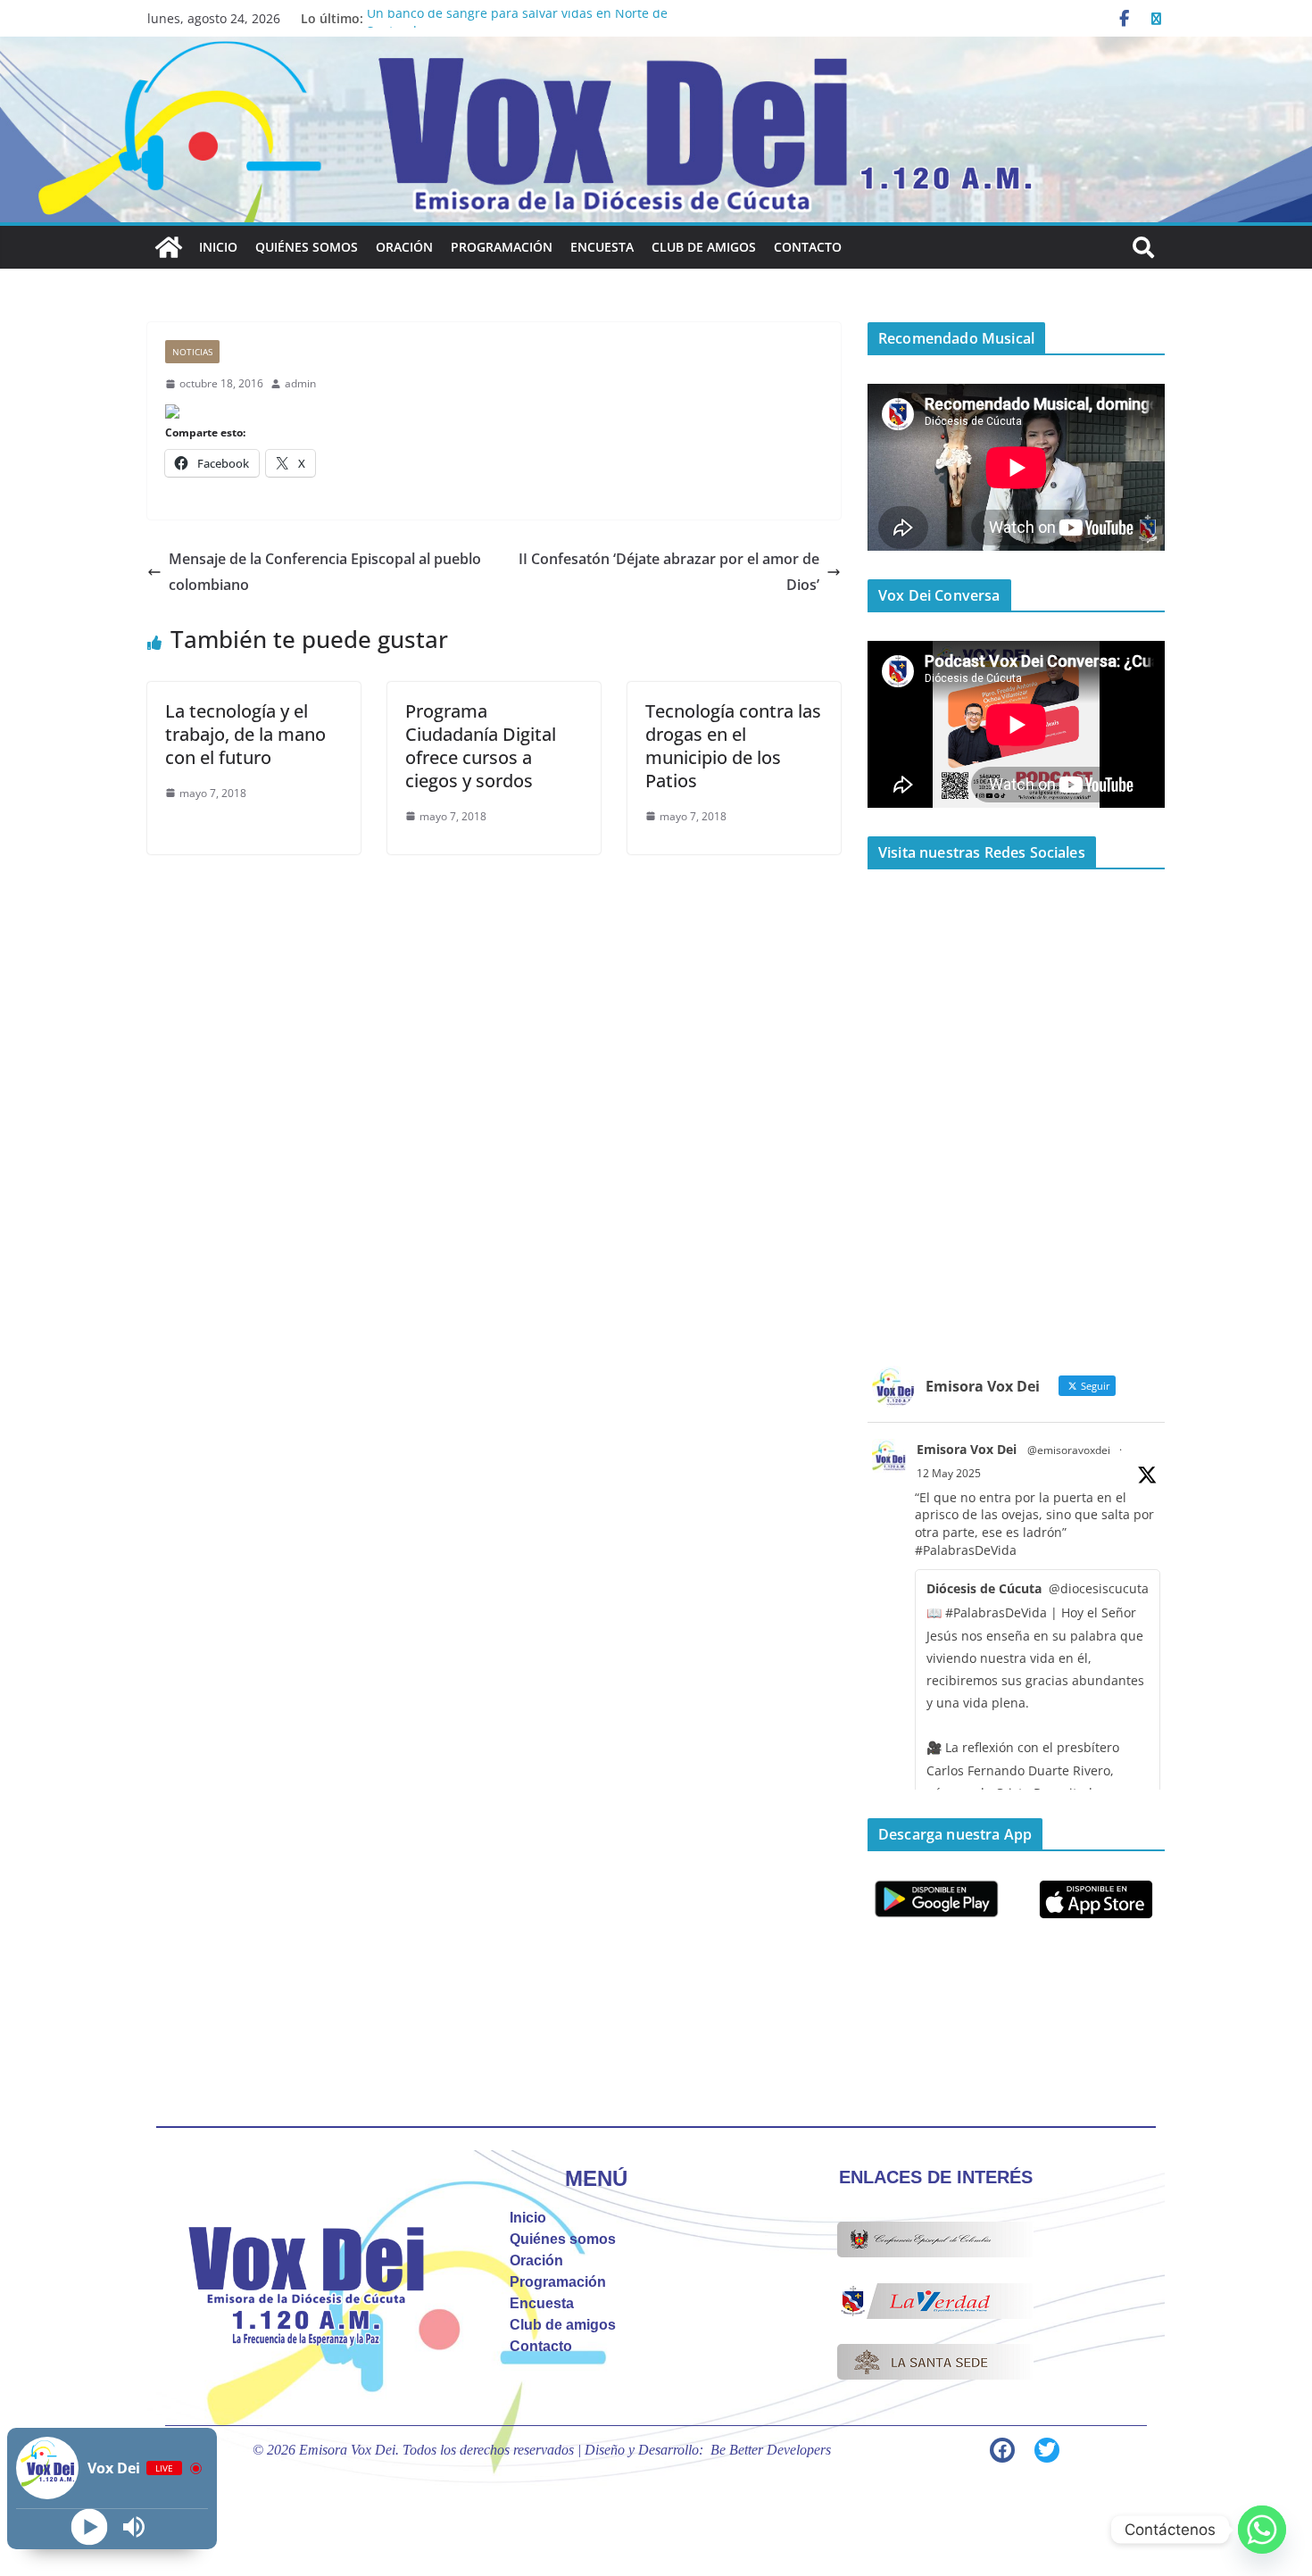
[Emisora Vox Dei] (169, 247)
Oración (404, 247)
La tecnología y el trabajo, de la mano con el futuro (245, 734)
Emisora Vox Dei (967, 1449)
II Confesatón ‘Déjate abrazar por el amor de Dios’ (669, 572)
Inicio (218, 247)
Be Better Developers (771, 2450)
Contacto (808, 247)
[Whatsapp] (1262, 2530)
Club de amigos (704, 247)
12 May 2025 (949, 1473)
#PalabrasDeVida (966, 1550)
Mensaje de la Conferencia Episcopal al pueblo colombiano (325, 572)
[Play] (90, 2527)
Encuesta (602, 247)
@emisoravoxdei (1069, 1450)
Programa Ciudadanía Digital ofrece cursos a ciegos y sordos (481, 746)
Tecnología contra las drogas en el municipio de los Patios (733, 746)
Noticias (192, 352)
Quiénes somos (307, 247)
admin (300, 383)
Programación (502, 247)
